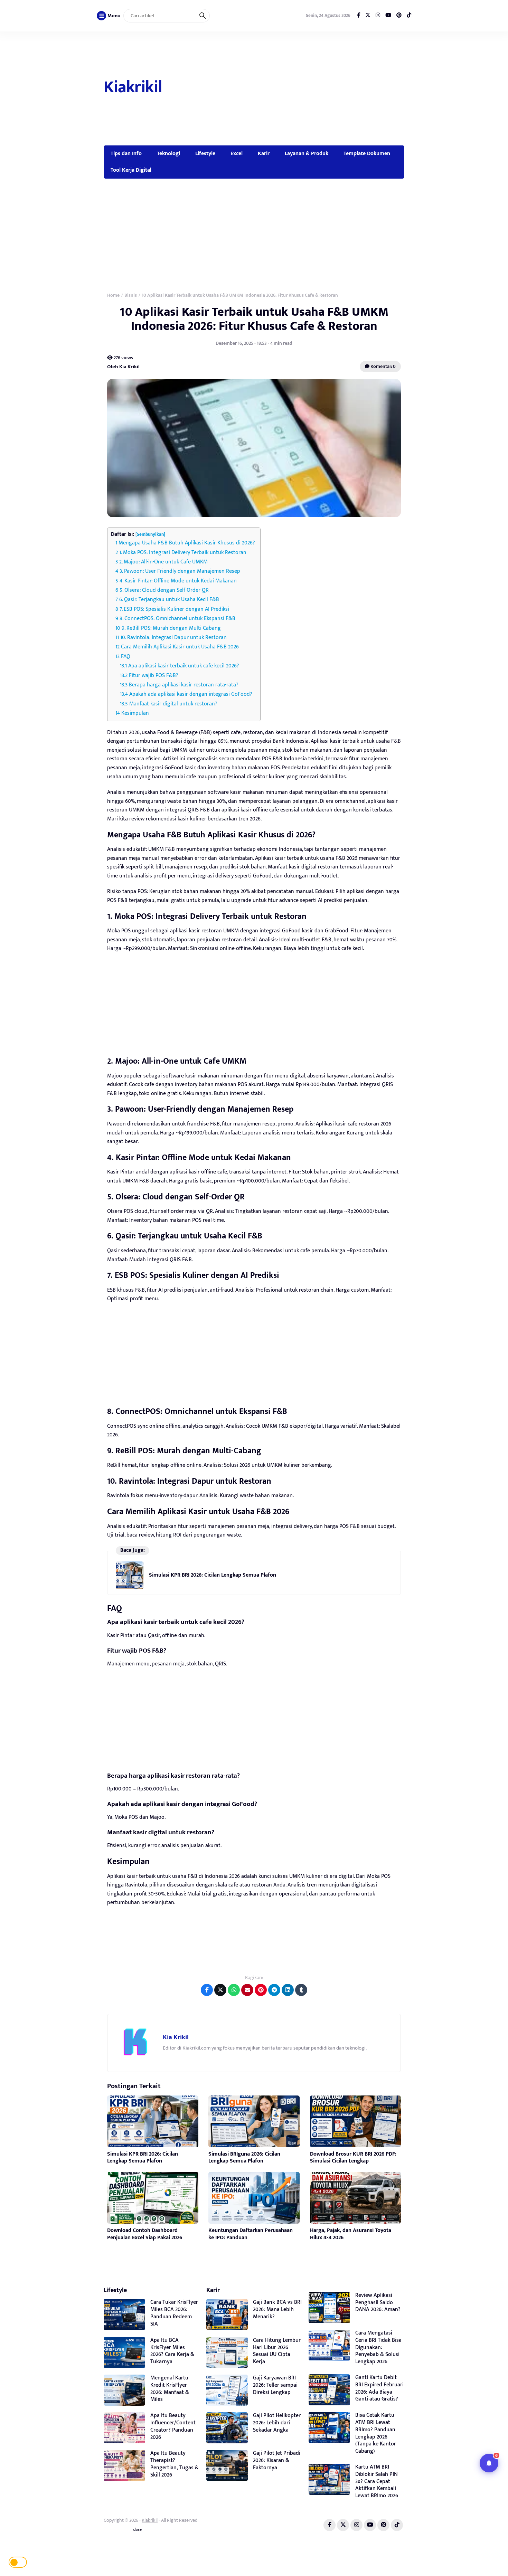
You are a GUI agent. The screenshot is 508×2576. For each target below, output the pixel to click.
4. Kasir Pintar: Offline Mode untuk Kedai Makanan (178, 581)
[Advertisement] (284, 88)
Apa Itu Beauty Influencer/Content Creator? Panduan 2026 (173, 2426)
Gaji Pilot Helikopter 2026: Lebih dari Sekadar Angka (277, 2423)
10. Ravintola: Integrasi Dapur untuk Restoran (173, 638)
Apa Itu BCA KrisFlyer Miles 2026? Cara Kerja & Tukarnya (172, 2351)
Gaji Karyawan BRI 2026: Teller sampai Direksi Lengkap (275, 2385)
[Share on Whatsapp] (234, 1990)
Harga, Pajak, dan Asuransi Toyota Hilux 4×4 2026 (351, 2234)
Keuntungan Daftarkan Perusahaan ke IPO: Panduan (251, 2234)
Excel (237, 153)
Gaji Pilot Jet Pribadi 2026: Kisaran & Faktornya (277, 2460)
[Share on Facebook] (207, 1990)
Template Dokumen (367, 153)
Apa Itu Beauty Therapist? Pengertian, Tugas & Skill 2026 (175, 2464)
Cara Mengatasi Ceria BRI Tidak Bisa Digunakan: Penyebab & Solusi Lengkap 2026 (378, 2347)
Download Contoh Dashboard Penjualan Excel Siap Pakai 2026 (145, 2234)
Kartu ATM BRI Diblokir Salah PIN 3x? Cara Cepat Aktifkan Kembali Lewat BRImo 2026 (377, 2481)
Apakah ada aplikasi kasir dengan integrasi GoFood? (191, 694)
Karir (264, 153)
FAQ (126, 657)
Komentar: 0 (383, 366)
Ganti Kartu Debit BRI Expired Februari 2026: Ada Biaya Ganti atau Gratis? (379, 2388)
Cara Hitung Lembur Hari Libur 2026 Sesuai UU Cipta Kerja (277, 2351)
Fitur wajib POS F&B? (154, 676)
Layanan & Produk (307, 153)
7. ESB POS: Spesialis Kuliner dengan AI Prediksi (174, 609)
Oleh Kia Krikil (123, 366)
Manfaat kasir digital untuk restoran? (173, 704)
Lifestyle (205, 153)
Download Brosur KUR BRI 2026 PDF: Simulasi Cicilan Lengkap (353, 2158)
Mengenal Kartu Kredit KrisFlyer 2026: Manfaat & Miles (170, 2389)
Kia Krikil (176, 2037)
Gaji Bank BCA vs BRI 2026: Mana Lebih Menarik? (277, 2309)
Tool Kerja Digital (131, 170)
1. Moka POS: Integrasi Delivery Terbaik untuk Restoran (183, 553)
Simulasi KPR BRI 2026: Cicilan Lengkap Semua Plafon (213, 1575)
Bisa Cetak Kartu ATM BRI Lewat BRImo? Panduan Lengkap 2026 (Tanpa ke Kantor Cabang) (376, 2433)
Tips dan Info (126, 153)
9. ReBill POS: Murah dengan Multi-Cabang (171, 628)
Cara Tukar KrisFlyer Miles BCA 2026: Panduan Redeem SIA (174, 2313)
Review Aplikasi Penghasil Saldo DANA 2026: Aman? (378, 2303)
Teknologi (168, 153)
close (137, 2530)
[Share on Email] (247, 1990)
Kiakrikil (133, 87)
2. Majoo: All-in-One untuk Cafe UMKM (163, 562)
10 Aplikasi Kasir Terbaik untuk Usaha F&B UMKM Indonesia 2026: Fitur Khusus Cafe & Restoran (254, 319)
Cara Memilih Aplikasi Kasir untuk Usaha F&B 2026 (180, 647)
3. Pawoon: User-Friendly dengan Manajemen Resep (180, 571)
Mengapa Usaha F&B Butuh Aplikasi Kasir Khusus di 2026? (187, 543)
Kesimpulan (135, 713)
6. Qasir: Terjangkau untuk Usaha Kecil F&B (169, 600)
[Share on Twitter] (220, 1990)
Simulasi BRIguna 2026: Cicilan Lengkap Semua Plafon (244, 2158)
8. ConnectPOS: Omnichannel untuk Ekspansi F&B (177, 619)
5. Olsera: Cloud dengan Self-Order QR (164, 590)
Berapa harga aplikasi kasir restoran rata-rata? (184, 685)
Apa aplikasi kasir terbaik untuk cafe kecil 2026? (184, 666)
